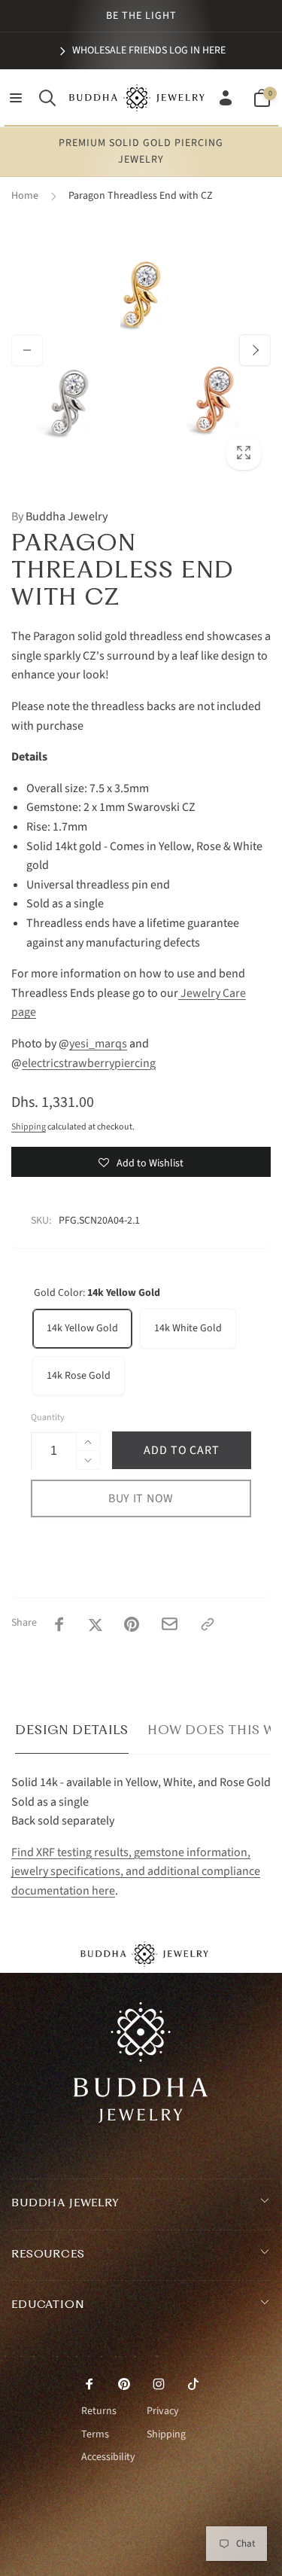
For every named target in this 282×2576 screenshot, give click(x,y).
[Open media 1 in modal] (141, 350)
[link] (141, 50)
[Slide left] (27, 350)
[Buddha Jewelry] (141, 2119)
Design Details (72, 1730)
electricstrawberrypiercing (89, 1063)
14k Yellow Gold (82, 1328)
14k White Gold (188, 1328)
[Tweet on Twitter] (96, 1624)
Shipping (29, 1127)
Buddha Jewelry (59, 517)
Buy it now (141, 1498)
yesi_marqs (98, 1044)
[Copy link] (208, 1624)
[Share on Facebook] (59, 1624)
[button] (16, 98)
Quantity (48, 1418)
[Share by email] (170, 1624)
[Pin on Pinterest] (132, 1624)
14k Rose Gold (79, 1376)
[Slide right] (255, 350)
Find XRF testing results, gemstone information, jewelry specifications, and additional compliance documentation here (136, 1872)
